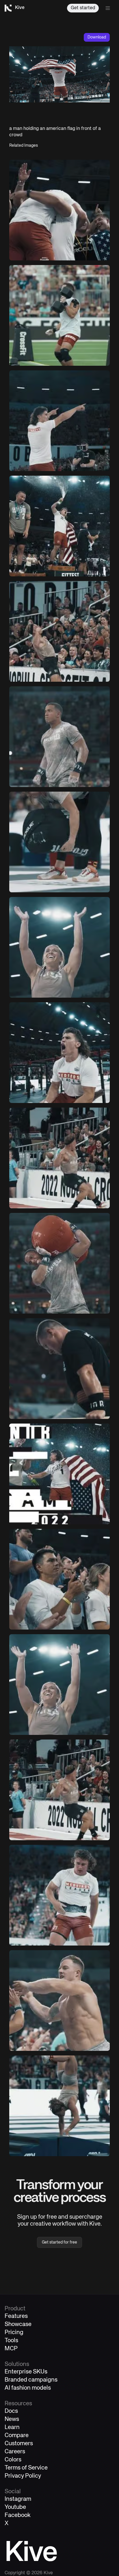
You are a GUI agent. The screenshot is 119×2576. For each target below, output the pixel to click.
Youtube (15, 2507)
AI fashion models (28, 2388)
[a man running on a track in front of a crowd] (59, 1158)
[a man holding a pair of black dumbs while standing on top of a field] (59, 315)
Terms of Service (26, 2468)
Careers (15, 2452)
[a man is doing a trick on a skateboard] (59, 842)
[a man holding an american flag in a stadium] (59, 1474)
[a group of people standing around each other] (59, 210)
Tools (11, 2341)
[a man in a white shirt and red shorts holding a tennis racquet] (59, 1053)
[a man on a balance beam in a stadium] (59, 1369)
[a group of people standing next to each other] (59, 1579)
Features (16, 2316)
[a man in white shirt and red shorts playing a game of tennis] (59, 421)
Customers (19, 2444)
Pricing (14, 2333)
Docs (11, 2411)
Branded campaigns (31, 2380)
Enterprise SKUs (26, 2372)
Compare (17, 2436)
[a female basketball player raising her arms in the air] (59, 947)
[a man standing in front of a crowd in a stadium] (59, 737)
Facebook (18, 2515)
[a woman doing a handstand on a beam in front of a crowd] (59, 2106)
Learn (12, 2427)
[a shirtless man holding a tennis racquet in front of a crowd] (59, 2001)
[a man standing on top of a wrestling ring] (59, 1790)
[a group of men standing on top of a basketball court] (59, 526)
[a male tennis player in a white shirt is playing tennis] (59, 631)
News (12, 2419)
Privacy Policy (23, 2476)
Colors (13, 2460)
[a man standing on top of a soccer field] (59, 1895)
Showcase (18, 2324)
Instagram (18, 2499)
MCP (11, 2349)
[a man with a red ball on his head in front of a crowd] (59, 1263)
